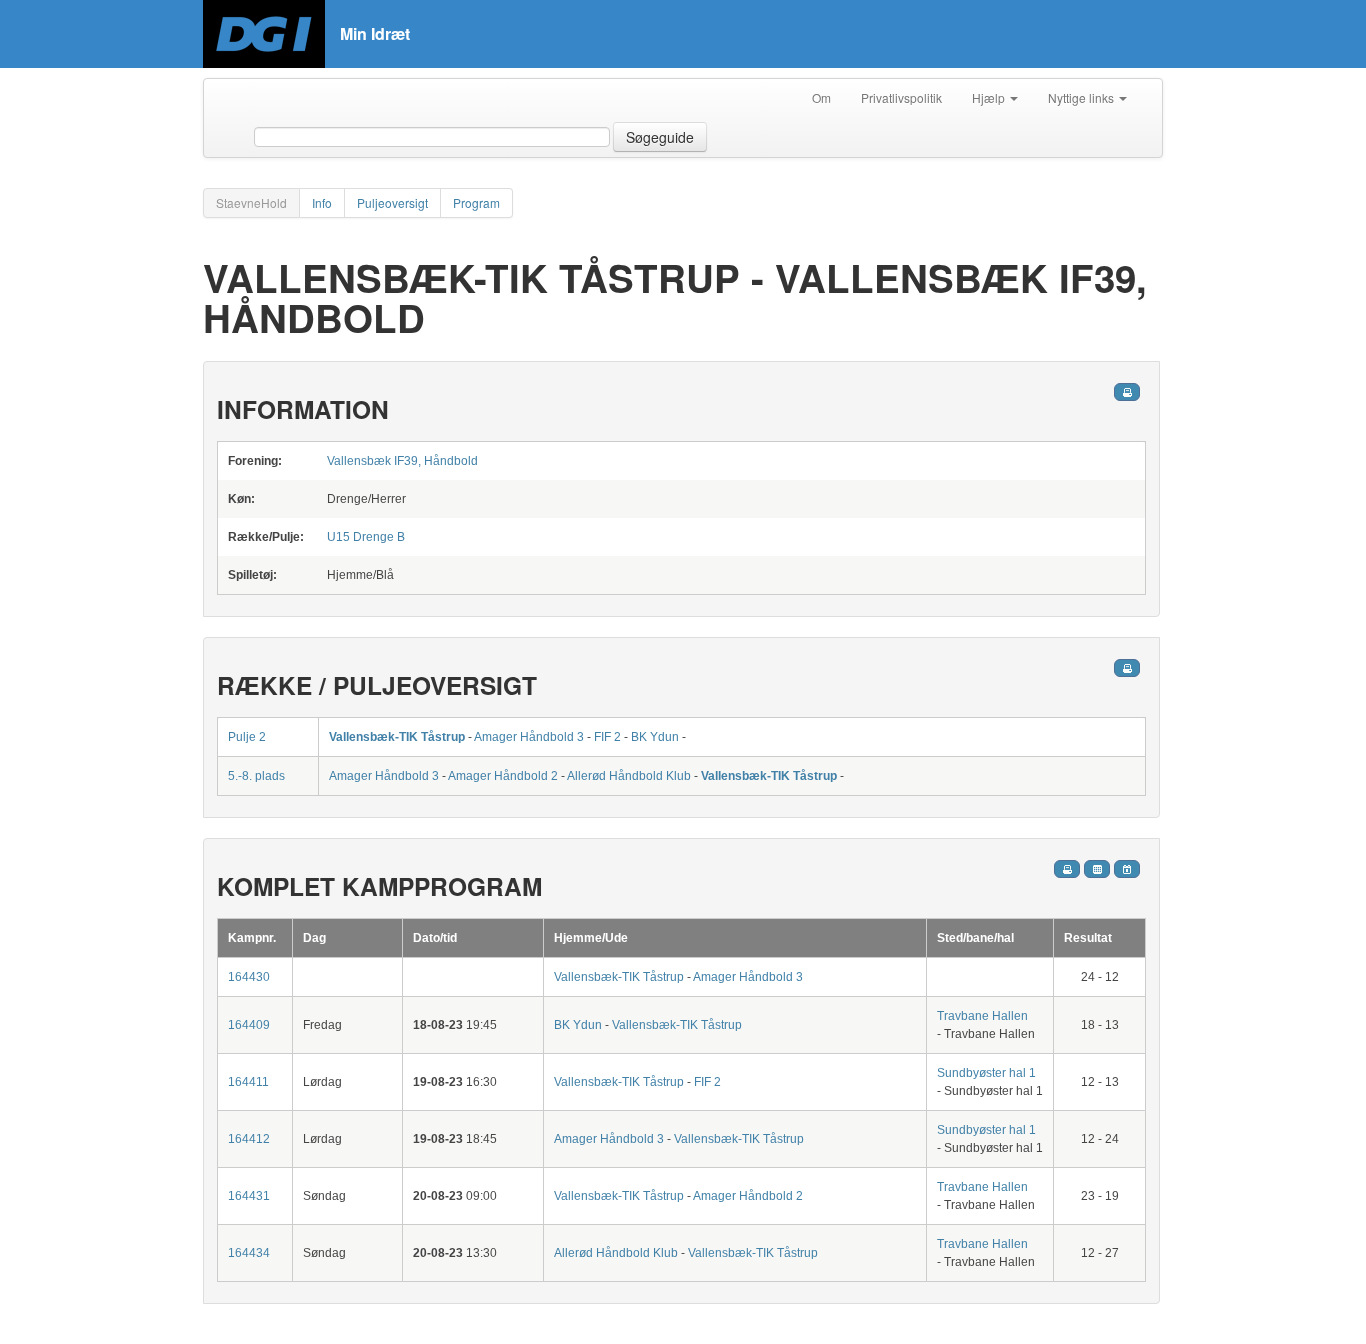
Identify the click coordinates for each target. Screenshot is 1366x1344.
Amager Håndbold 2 (503, 776)
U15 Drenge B (366, 537)
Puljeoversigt (392, 202)
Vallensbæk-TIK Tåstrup (398, 737)
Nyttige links (1082, 97)
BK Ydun (655, 737)
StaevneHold (251, 202)
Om (821, 97)
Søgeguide (660, 137)
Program (476, 202)
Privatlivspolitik (901, 97)
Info (322, 202)
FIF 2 (607, 737)
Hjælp (990, 97)
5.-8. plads (256, 776)
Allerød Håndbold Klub (629, 776)
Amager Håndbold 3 (529, 737)
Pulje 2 (247, 737)
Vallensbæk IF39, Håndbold (402, 461)
